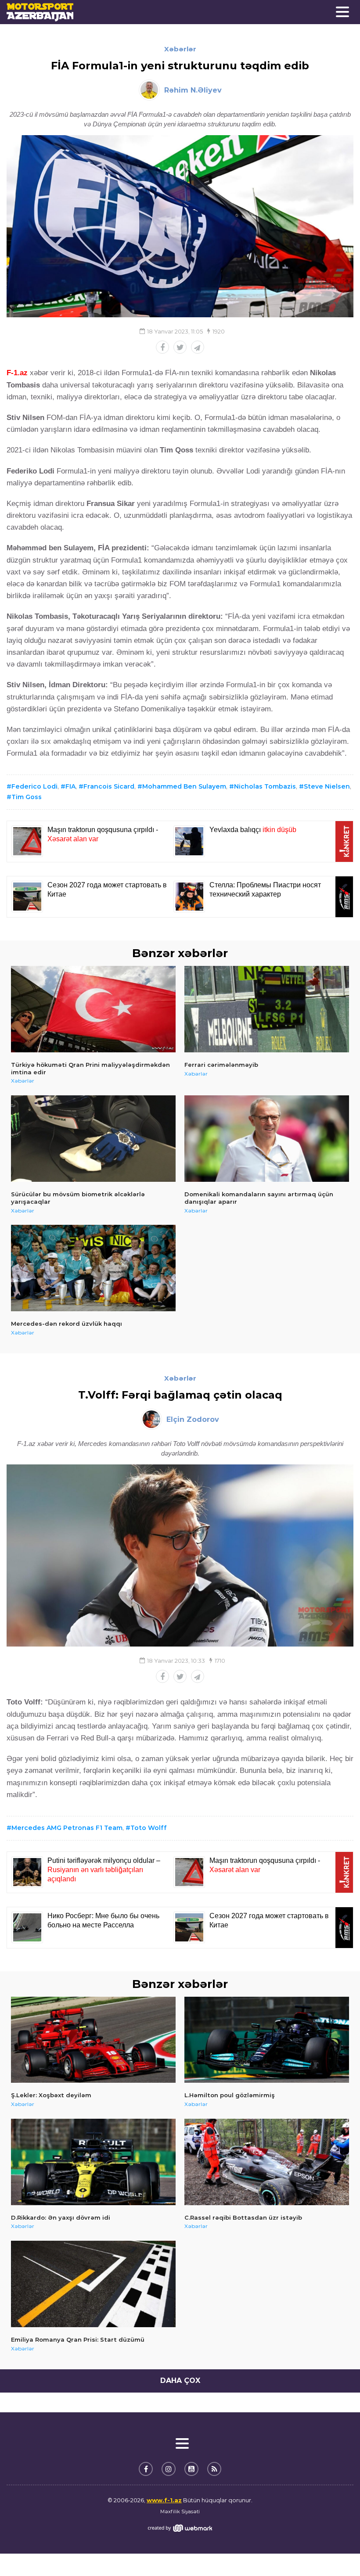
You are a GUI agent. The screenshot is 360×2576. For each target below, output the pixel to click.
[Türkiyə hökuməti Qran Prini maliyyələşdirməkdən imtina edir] (93, 1009)
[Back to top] (335, 2551)
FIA (70, 786)
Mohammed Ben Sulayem (184, 786)
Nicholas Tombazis (265, 786)
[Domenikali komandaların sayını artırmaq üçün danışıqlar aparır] (267, 1139)
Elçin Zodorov (193, 1419)
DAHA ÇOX (180, 2380)
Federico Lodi (34, 786)
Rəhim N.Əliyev (193, 90)
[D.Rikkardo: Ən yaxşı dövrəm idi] (93, 2162)
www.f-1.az (164, 2500)
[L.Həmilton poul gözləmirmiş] (267, 2040)
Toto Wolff (149, 1828)
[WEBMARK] (180, 2528)
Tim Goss (27, 797)
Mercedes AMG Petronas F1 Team (67, 1828)
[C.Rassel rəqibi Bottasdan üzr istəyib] (267, 2162)
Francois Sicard (109, 786)
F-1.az (17, 373)
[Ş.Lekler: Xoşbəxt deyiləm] (93, 2040)
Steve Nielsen (327, 786)
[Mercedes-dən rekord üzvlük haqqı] (93, 1268)
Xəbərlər (180, 49)
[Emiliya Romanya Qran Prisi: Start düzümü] (93, 2284)
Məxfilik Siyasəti (180, 2511)
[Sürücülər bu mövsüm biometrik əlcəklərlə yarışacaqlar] (93, 1139)
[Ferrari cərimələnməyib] (267, 1009)
